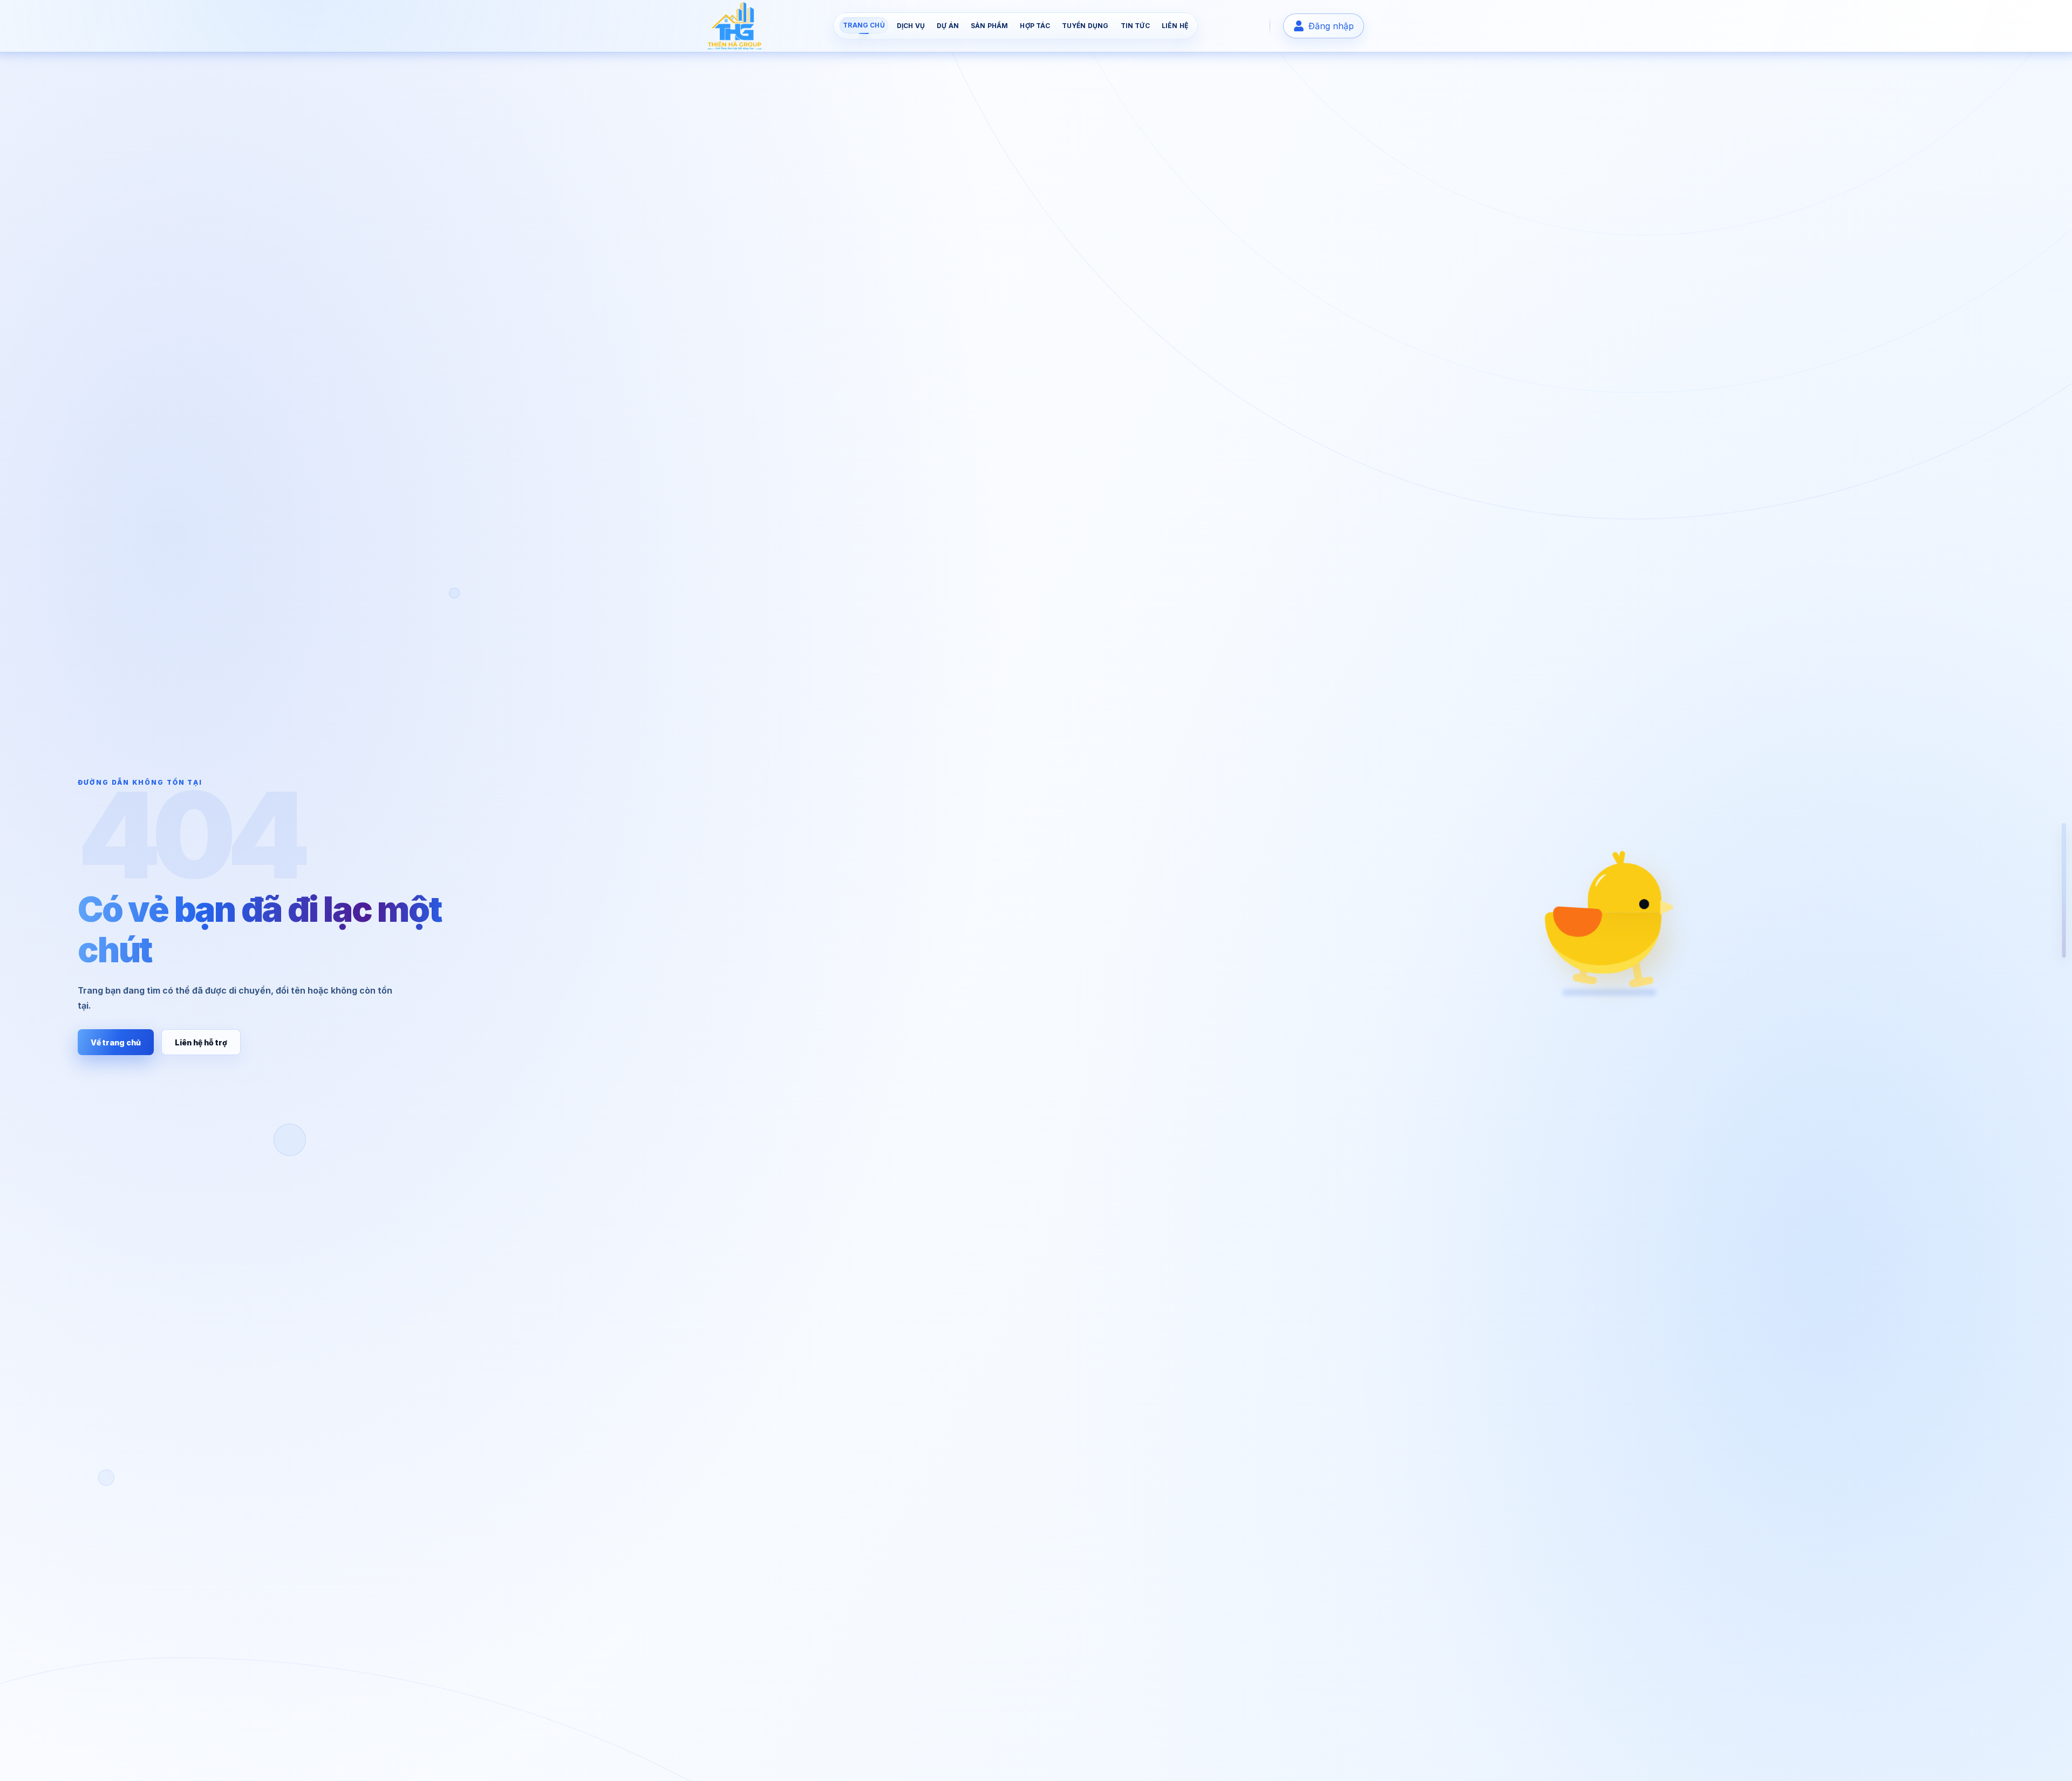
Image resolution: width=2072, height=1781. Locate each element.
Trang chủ (864, 25)
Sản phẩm (989, 26)
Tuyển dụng (1085, 26)
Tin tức (1135, 26)
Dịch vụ (911, 26)
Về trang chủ (116, 1042)
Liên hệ (1175, 26)
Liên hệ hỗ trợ (201, 1042)
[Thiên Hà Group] (735, 26)
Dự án (948, 26)
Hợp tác (1035, 26)
